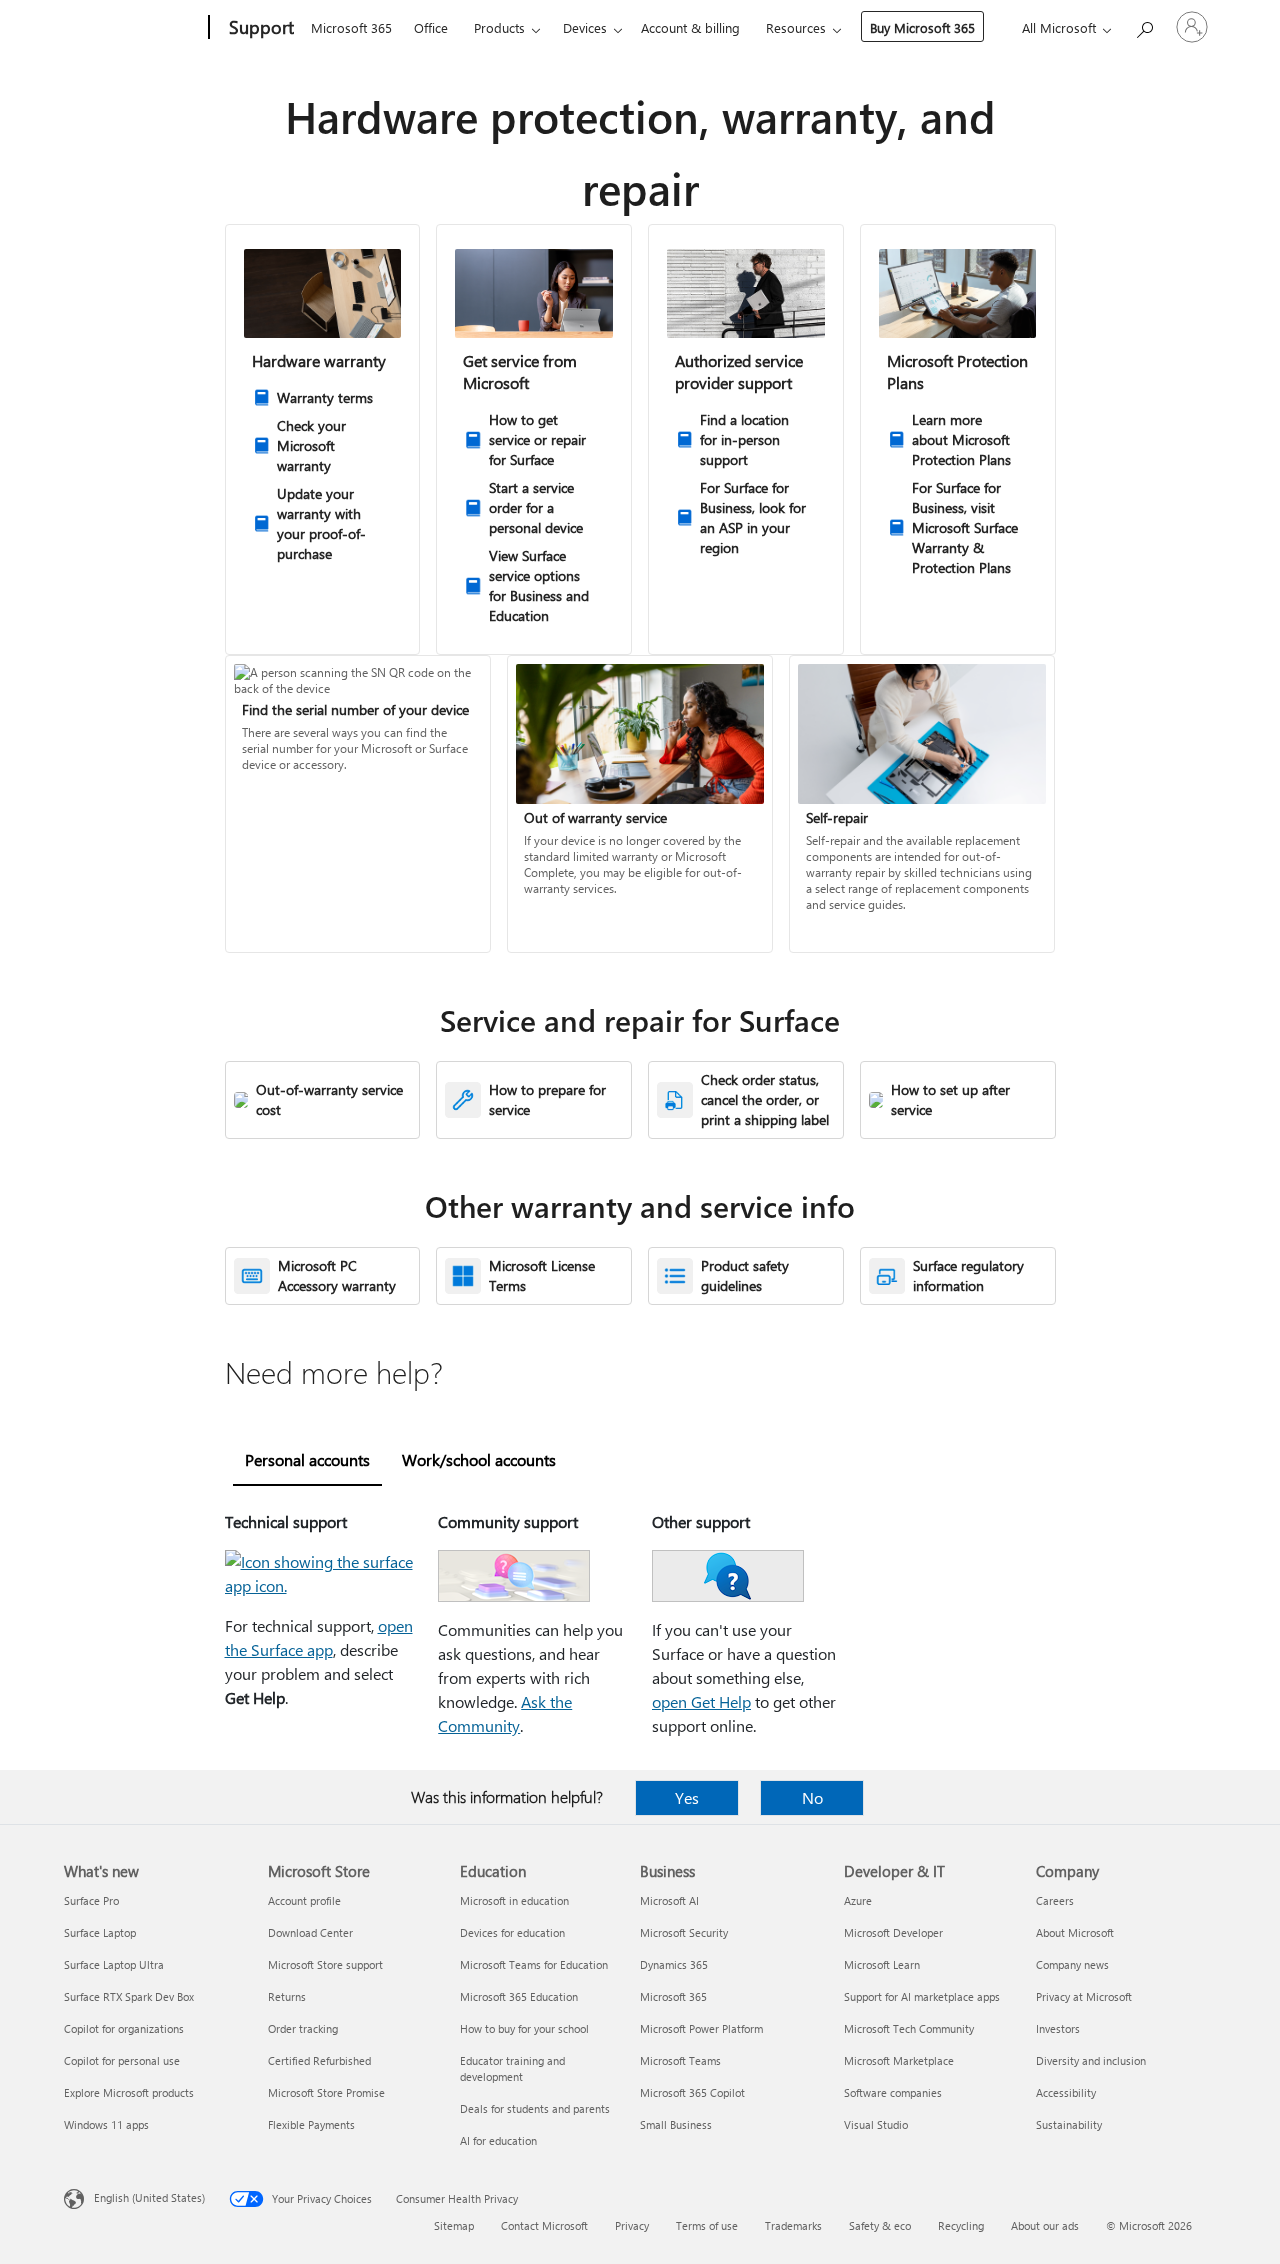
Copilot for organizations (124, 2028)
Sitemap (454, 2225)
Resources (796, 27)
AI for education (498, 2140)
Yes (687, 1797)
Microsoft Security (684, 1932)
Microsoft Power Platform (701, 2028)
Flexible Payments (311, 2124)
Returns (287, 1996)
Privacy (632, 2225)
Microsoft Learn (882, 1964)
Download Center (310, 1932)
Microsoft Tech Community (909, 2028)
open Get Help (701, 1701)
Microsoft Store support (325, 1964)
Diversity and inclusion (1091, 2060)
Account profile (304, 1900)
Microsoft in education (514, 1900)
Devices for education (512, 1932)
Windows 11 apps (106, 2124)
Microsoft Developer (893, 1932)
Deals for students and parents (535, 2108)
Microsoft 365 (351, 27)
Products (499, 27)
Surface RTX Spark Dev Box (129, 1996)
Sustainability (1069, 2124)
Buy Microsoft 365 (922, 27)
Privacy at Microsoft (1084, 1996)
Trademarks (793, 2225)
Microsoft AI (669, 1900)
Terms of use (707, 2225)
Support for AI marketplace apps (922, 1996)
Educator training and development (512, 2068)
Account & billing (690, 27)
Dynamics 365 (674, 1964)
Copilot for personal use (122, 2060)
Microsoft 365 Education (519, 1996)
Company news (1072, 1964)
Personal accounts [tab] (307, 1459)
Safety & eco (880, 2225)
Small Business (676, 2124)
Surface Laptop (100, 1932)
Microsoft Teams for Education (534, 1964)
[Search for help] (1144, 25)
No (812, 1797)
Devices (585, 27)
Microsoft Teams (680, 2060)
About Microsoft (1075, 1932)
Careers (1055, 1900)
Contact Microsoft (544, 2225)
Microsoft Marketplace (899, 2060)
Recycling (961, 2225)
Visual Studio (876, 2124)
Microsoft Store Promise (326, 2092)
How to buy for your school (524, 2028)
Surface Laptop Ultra (114, 1964)
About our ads (1045, 2225)
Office (431, 27)
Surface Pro (91, 1900)
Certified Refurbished (319, 2060)
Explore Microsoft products (129, 2092)
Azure (858, 1900)
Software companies (893, 2092)
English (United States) (149, 2197)
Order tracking (303, 2028)
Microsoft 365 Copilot (692, 2092)
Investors (1058, 2028)
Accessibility (1066, 2092)
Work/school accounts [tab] (479, 1459)
